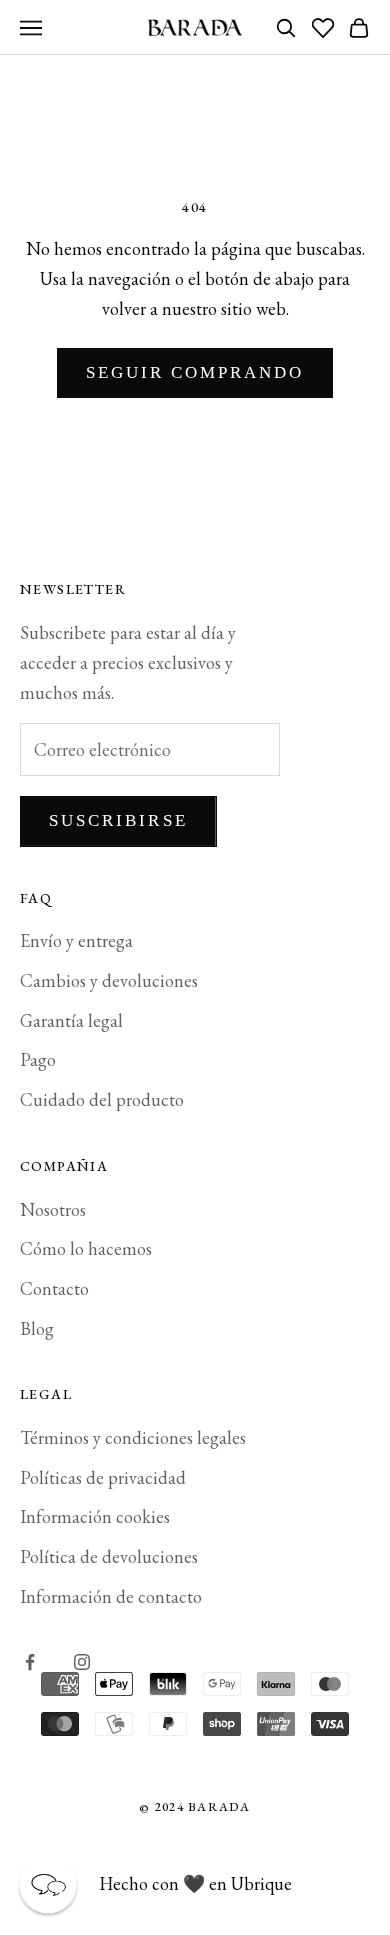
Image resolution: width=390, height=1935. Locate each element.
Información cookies (95, 1516)
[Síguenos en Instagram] (82, 1662)
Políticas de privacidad (103, 1477)
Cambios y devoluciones (109, 980)
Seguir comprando (195, 372)
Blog (37, 1328)
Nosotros (53, 1209)
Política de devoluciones (109, 1556)
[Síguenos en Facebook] (30, 1662)
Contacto (54, 1288)
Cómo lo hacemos (86, 1248)
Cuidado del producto (102, 1099)
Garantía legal (71, 1020)
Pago (38, 1059)
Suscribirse (118, 820)
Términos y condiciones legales (133, 1437)
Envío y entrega (76, 940)
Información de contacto (111, 1596)
